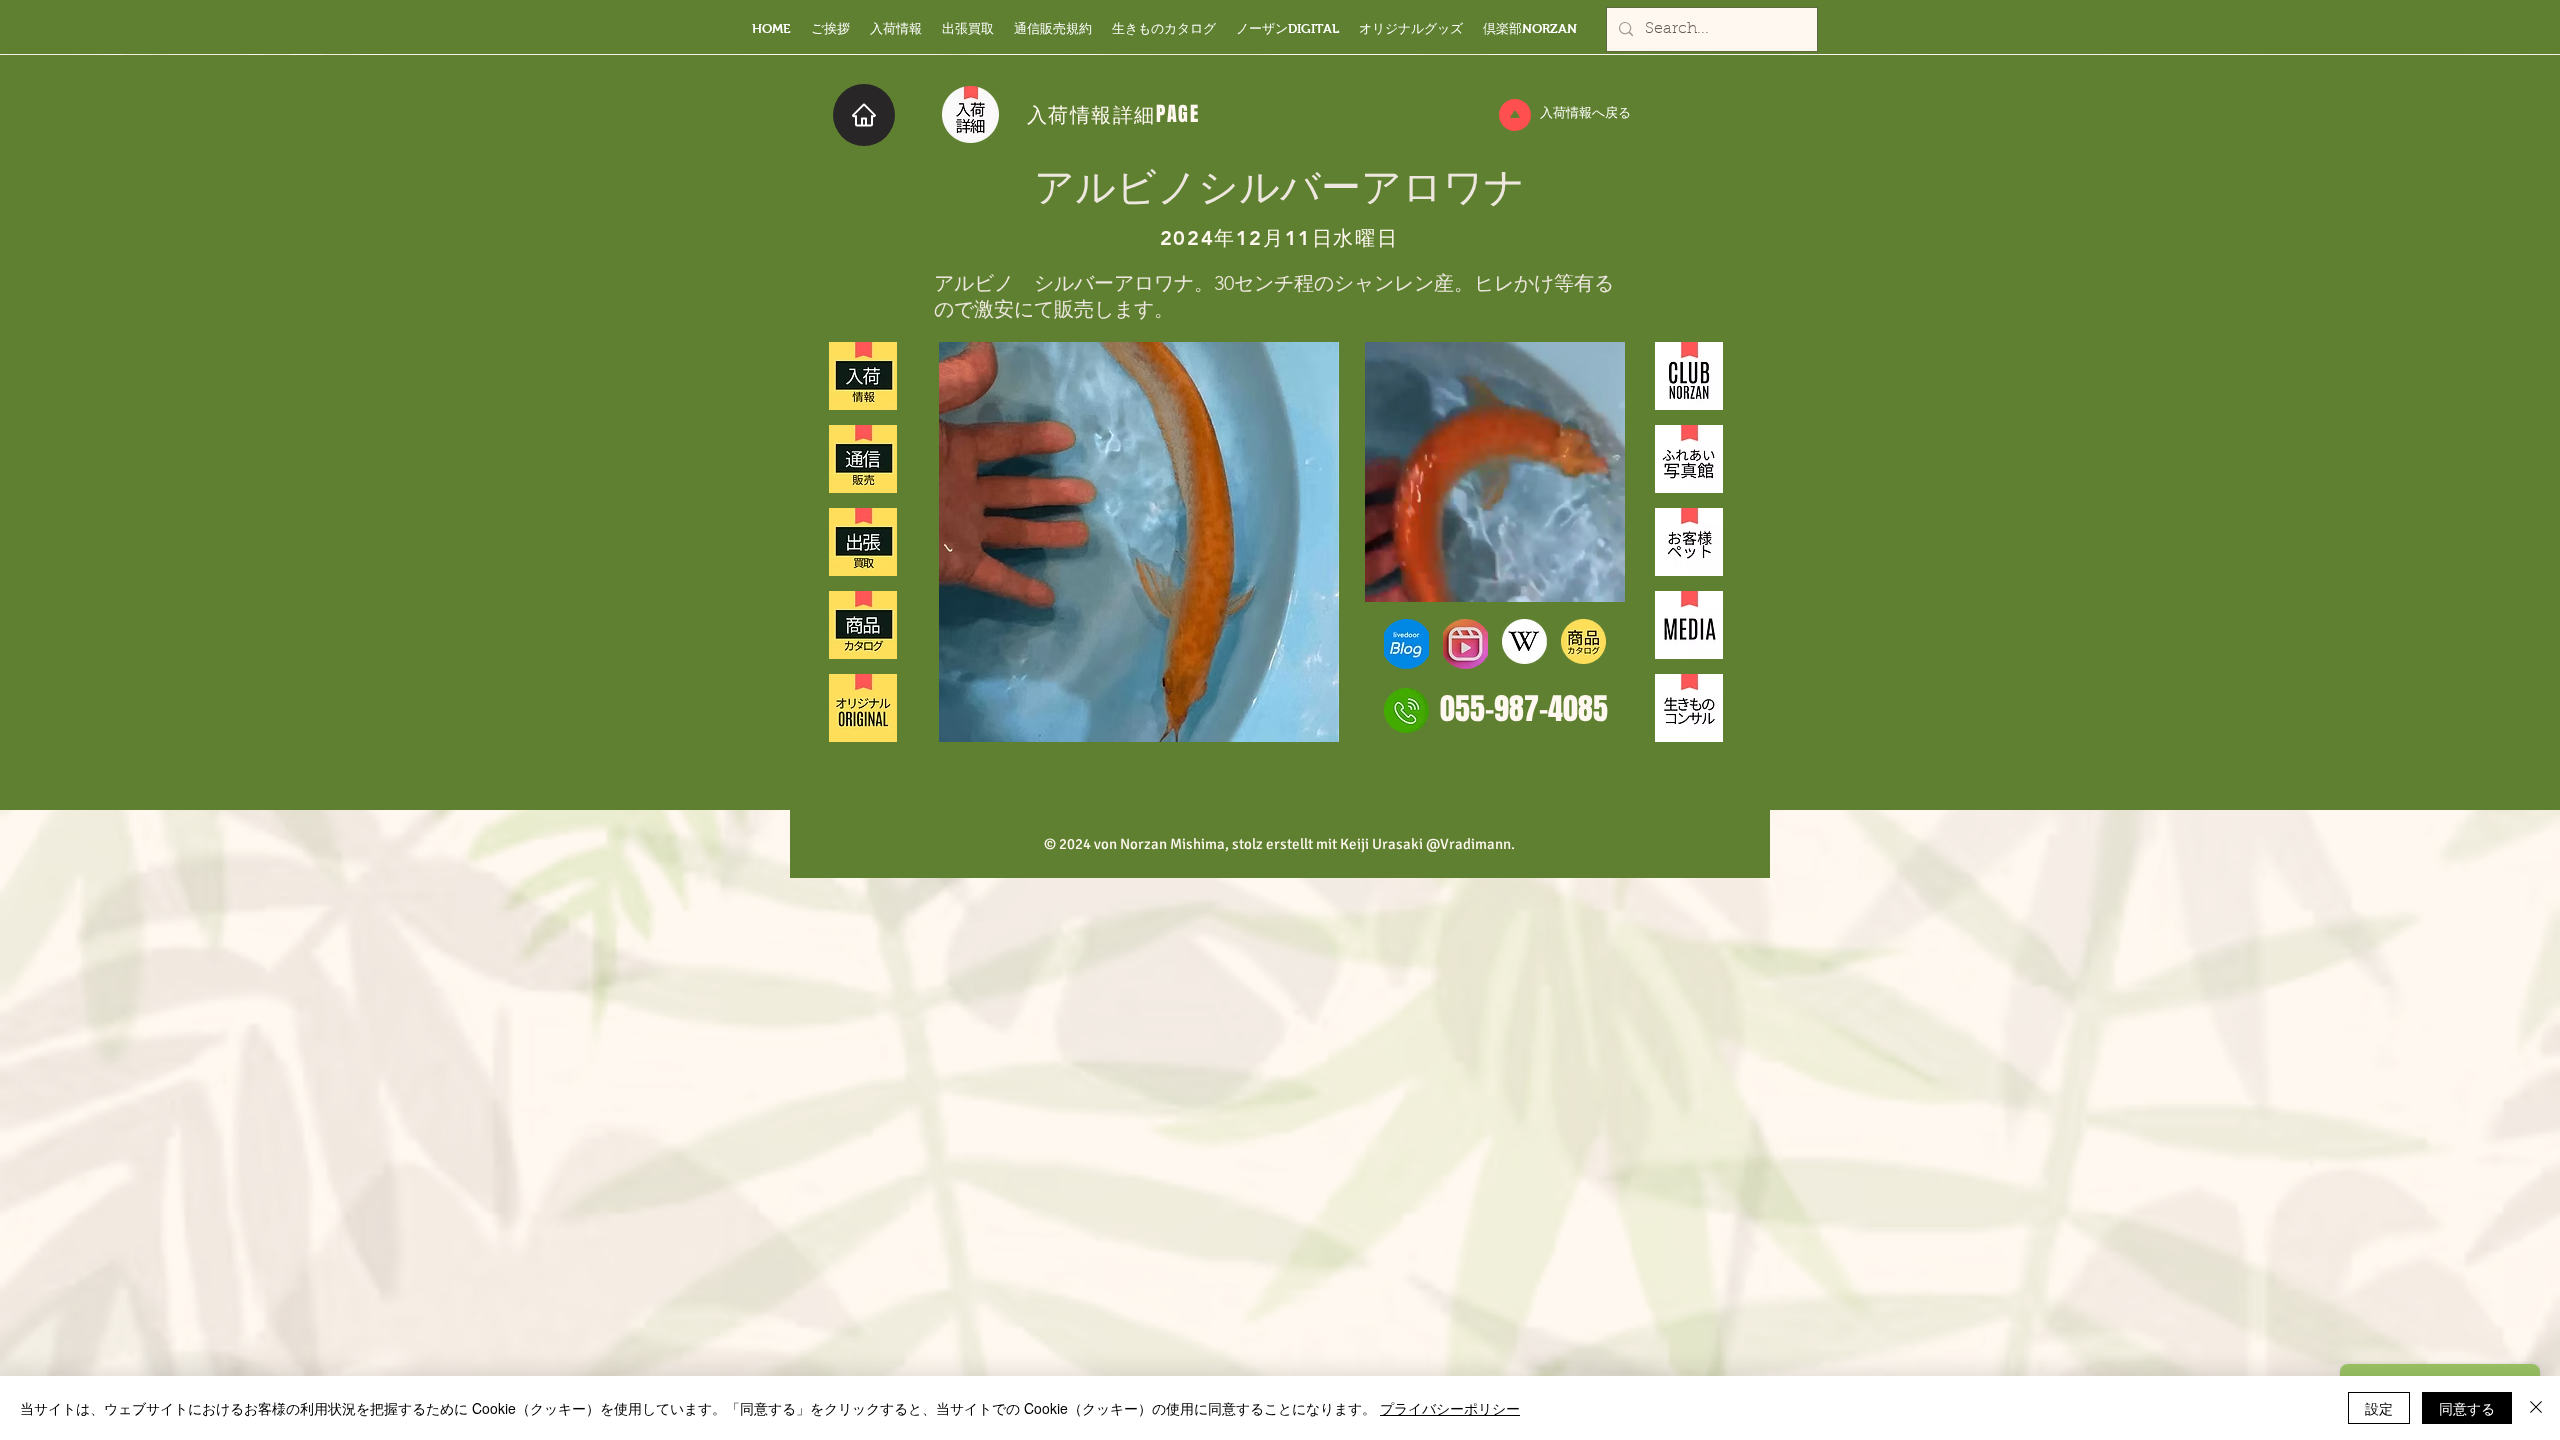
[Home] (864, 115)
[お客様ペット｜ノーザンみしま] (1689, 542)
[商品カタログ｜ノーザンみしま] (863, 625)
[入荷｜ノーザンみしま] (863, 376)
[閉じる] (2536, 1408)
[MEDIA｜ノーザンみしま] (1689, 625)
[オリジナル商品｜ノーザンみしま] (863, 708)
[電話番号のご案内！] (1406, 710)
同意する (2467, 1408)
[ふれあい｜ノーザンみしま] (1689, 459)
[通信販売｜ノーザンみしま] (863, 459)
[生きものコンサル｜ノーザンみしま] (1689, 708)
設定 (2379, 1408)
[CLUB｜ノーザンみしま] (1689, 376)
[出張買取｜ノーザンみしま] (863, 542)
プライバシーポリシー (1450, 1408)
